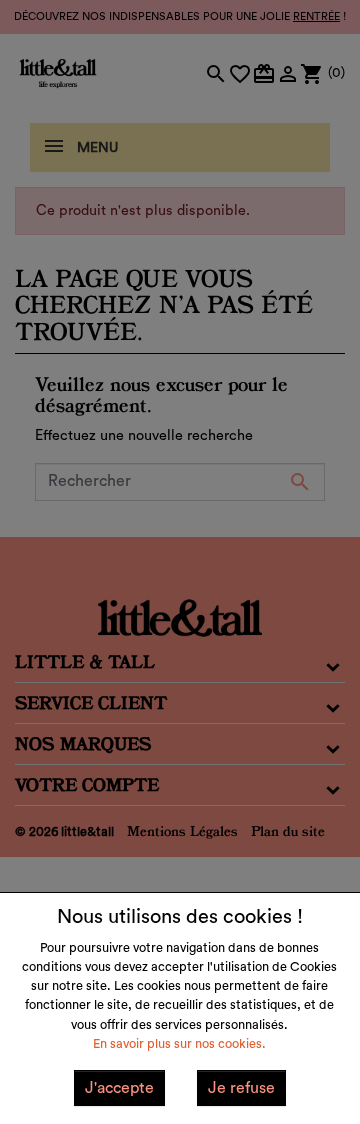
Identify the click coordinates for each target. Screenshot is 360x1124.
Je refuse (241, 1088)
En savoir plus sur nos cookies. (179, 1044)
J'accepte (119, 1088)
